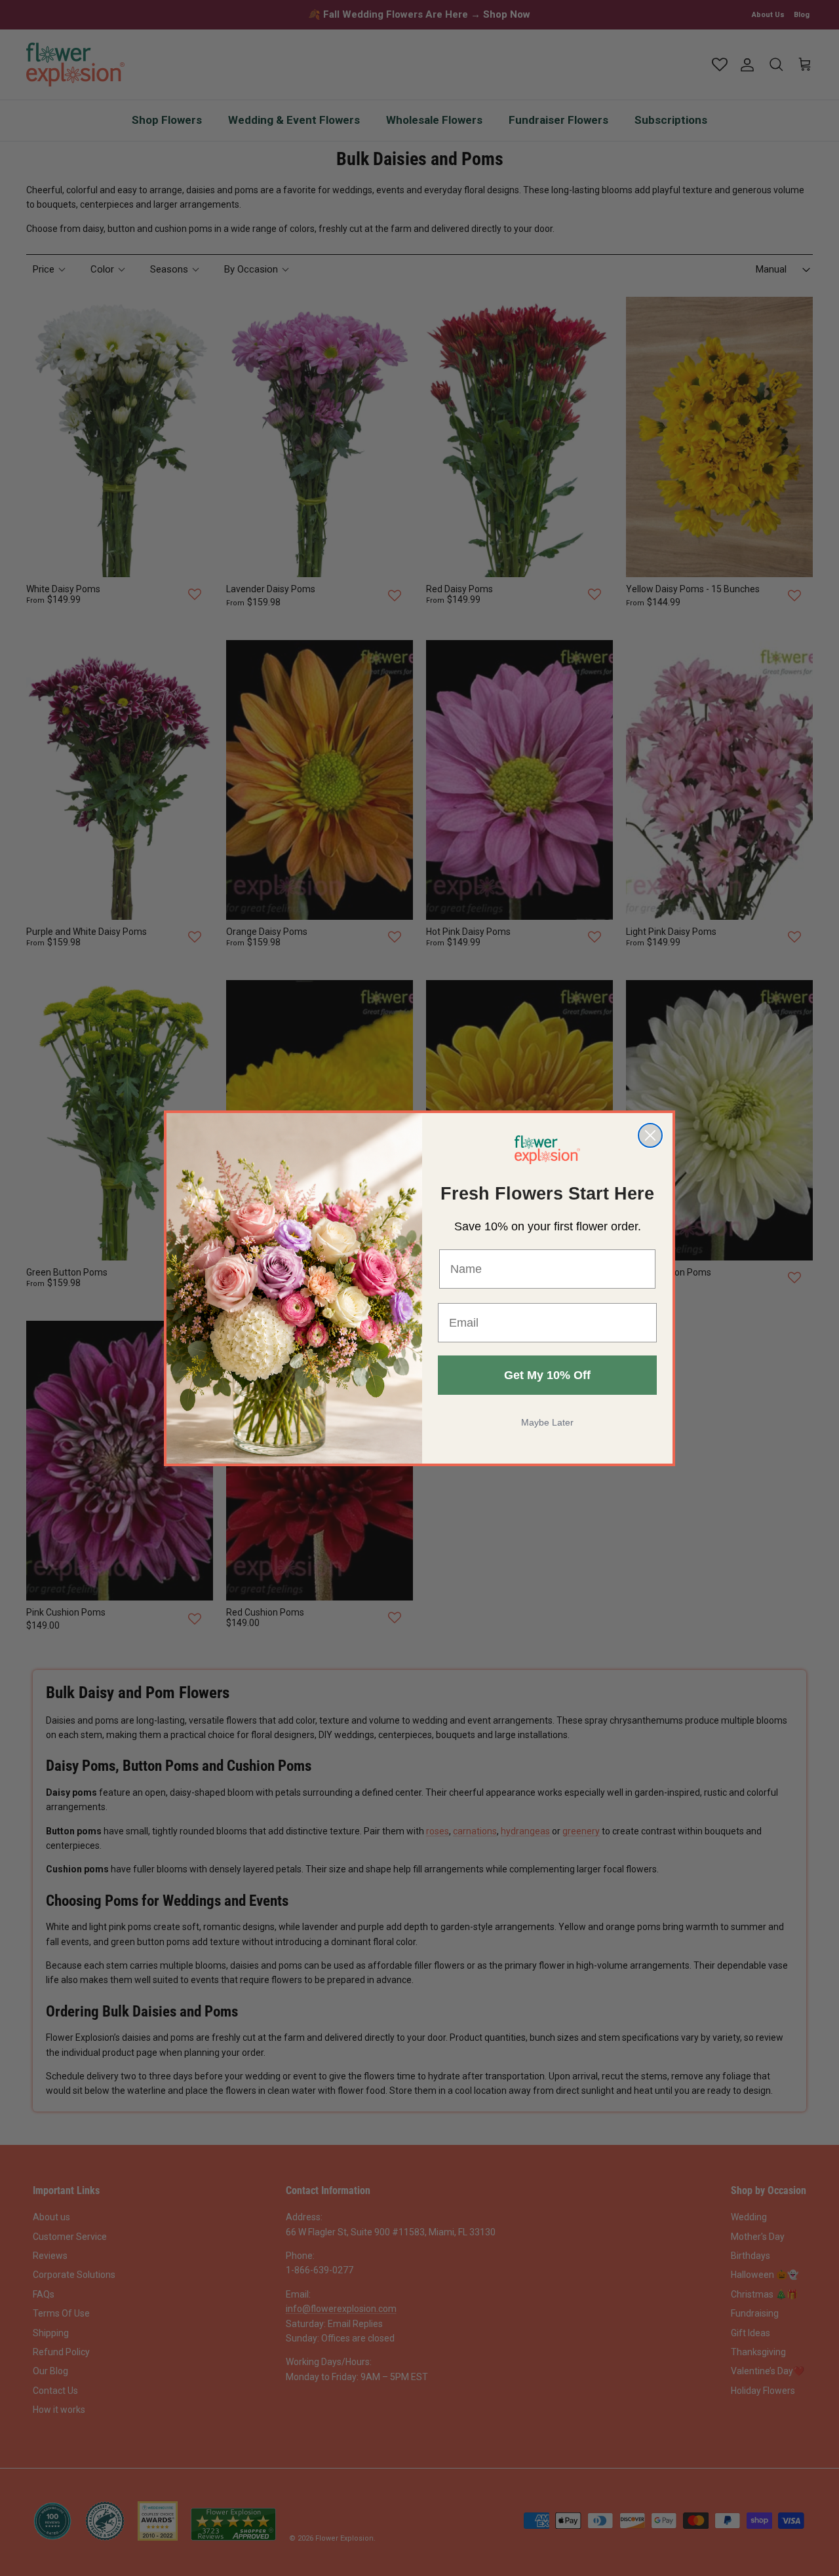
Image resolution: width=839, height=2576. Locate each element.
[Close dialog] (650, 1135)
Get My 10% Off (547, 1375)
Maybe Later (547, 1422)
